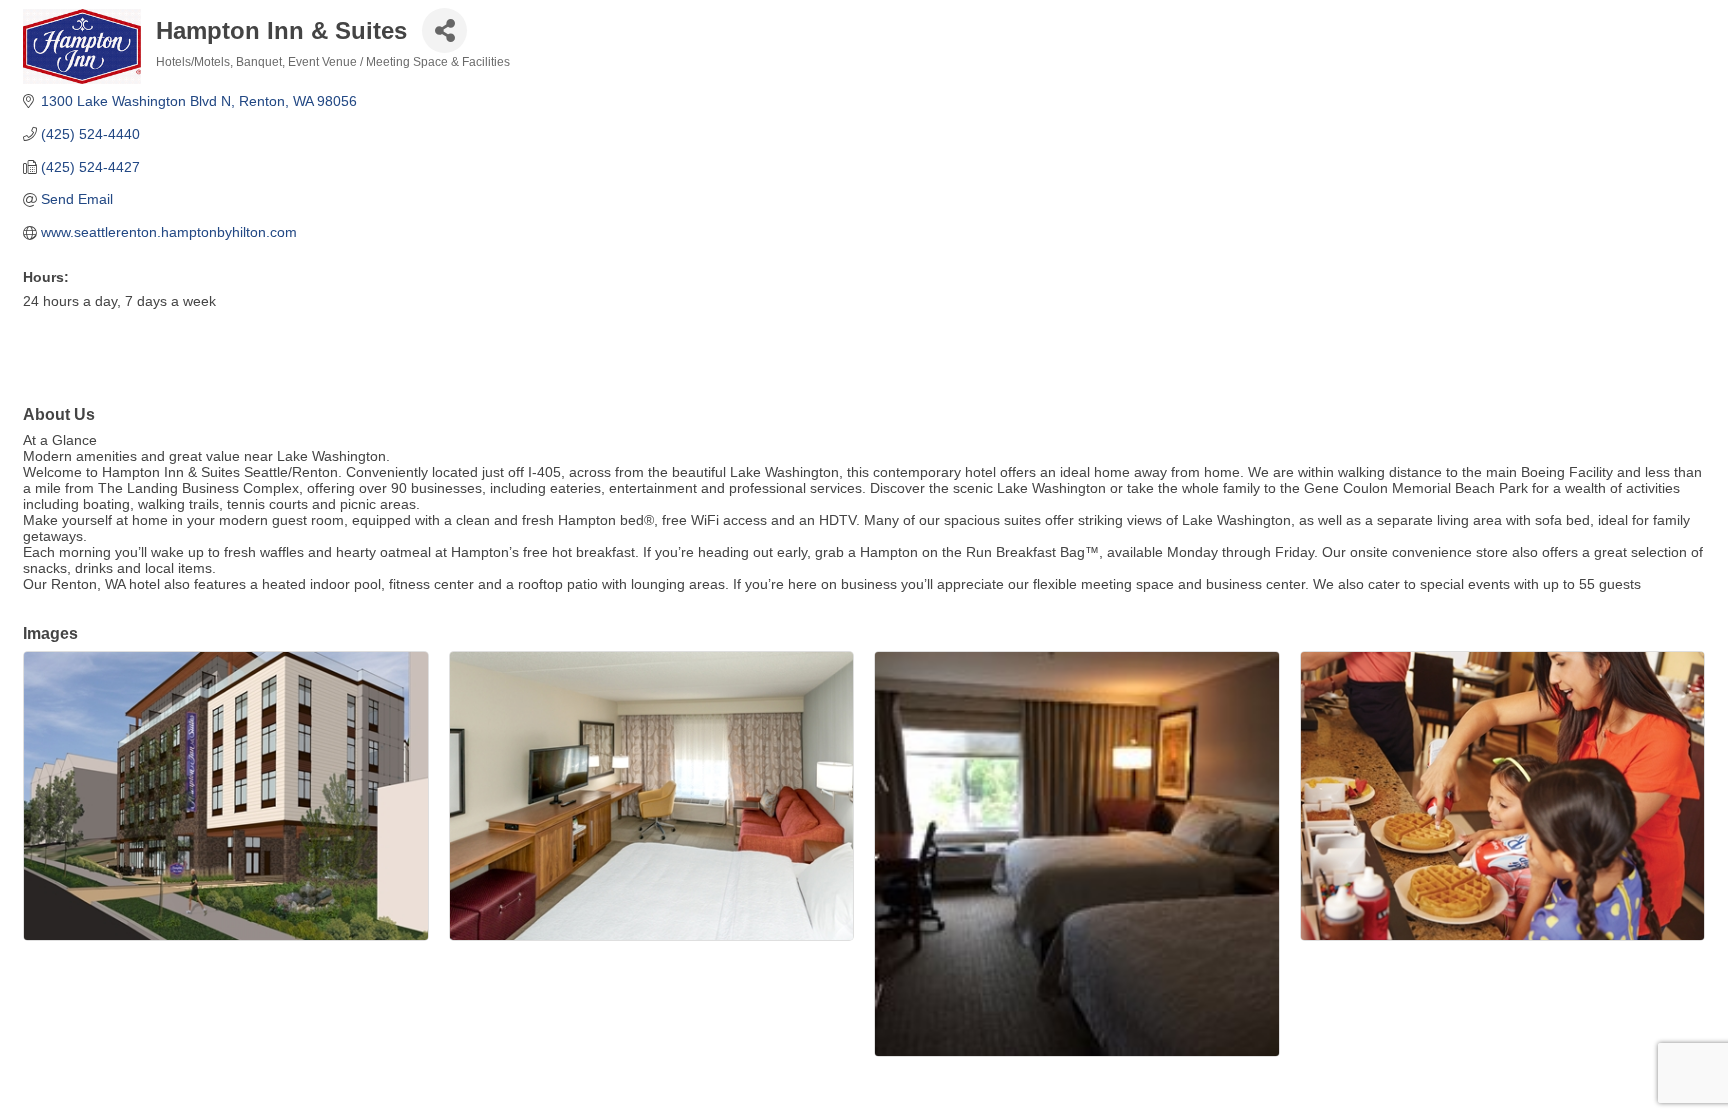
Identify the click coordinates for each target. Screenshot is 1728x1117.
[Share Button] (444, 30)
